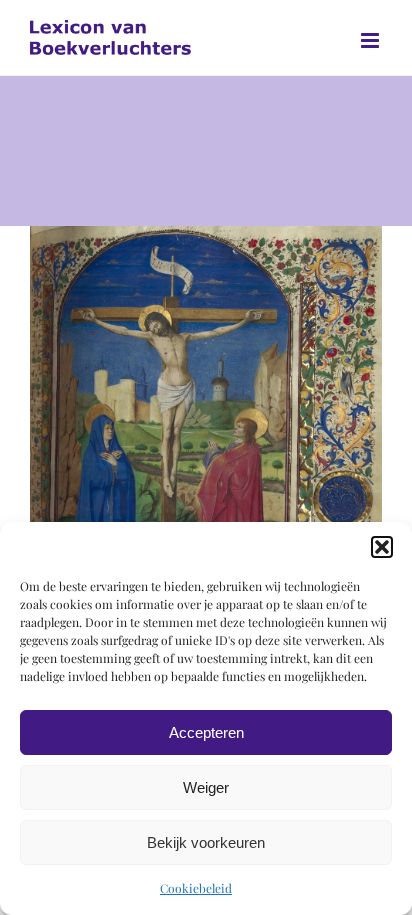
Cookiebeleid (196, 888)
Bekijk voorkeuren (206, 842)
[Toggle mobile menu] (371, 40)
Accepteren (206, 732)
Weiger (206, 787)
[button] (382, 547)
